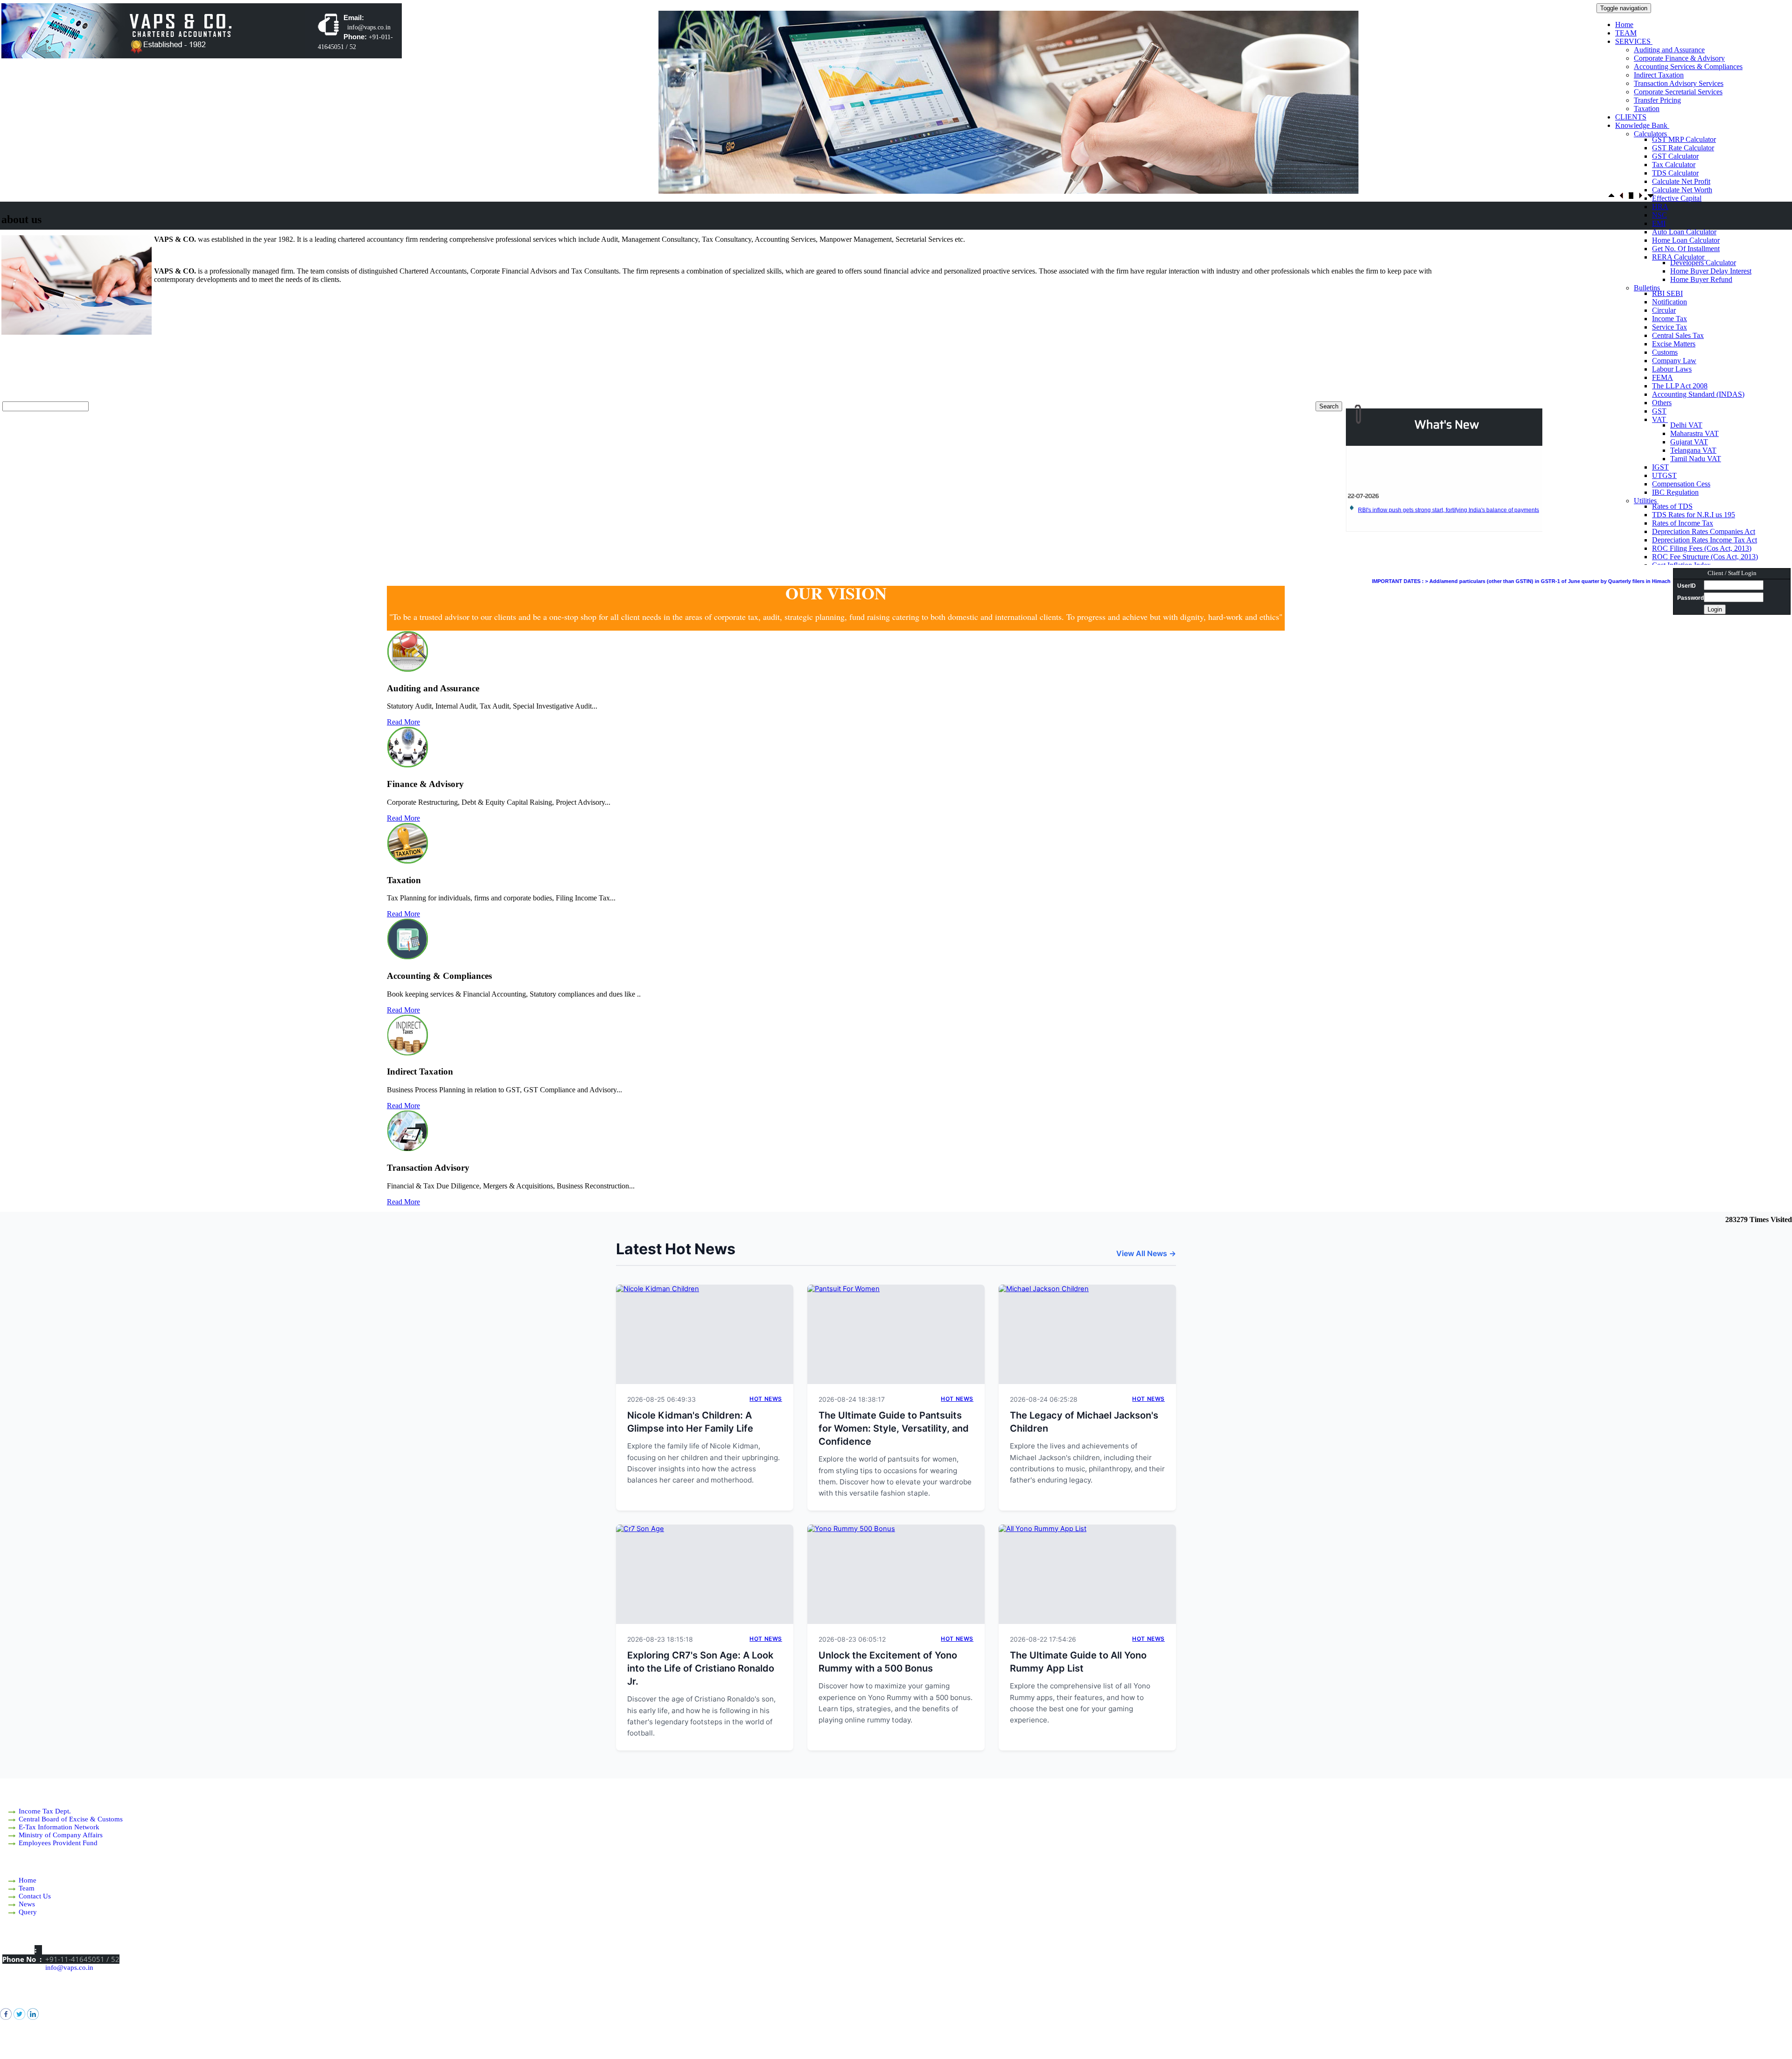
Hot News (766, 1399)
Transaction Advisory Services (1679, 83)
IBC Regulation (1675, 492)
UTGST (1664, 475)
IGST (1660, 467)
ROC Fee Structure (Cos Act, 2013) (1705, 557)
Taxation (1647, 109)
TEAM (1626, 33)
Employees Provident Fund (58, 1843)
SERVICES (1634, 41)
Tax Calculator (1674, 165)
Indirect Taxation (1659, 75)
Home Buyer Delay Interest (1711, 271)
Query (28, 1912)
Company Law (1674, 361)
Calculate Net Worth (1682, 190)
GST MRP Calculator (1684, 139)
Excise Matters (1674, 344)
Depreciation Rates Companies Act (1704, 531)
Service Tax (1669, 327)
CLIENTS (1631, 117)
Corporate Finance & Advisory (1679, 58)
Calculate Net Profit (1681, 181)
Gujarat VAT (1689, 442)
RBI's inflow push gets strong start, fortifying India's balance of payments (1449, 457)
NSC (1659, 215)
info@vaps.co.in (69, 1968)
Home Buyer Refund (1701, 279)
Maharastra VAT (1694, 433)
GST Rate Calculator (1683, 148)
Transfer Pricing (1657, 100)
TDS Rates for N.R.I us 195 (1694, 515)
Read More (403, 722)
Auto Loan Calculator (1684, 232)
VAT (1660, 419)
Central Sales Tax (1678, 335)
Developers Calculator (1703, 263)
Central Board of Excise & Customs (71, 1819)
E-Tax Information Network (59, 1827)
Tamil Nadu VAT (1696, 459)
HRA (1660, 207)
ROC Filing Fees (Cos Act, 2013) (1702, 548)
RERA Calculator (1679, 257)
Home (1624, 25)
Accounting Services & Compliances (1688, 67)
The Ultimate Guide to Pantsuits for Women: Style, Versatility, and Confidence (894, 1428)
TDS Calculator (1675, 173)
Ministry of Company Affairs (61, 1835)
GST (1659, 411)
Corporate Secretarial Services (1678, 92)
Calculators (1651, 134)
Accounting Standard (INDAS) (1698, 394)
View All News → (1146, 1253)
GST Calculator (1675, 156)
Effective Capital (1677, 198)
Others (1662, 403)
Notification (1669, 302)
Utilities (1646, 501)
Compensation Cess (1681, 484)
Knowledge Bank (1642, 125)
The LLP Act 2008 (1680, 386)
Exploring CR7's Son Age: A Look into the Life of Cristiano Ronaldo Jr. (701, 1668)
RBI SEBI (1667, 293)
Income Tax (1669, 319)
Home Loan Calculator (1686, 240)
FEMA (1662, 377)
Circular (1664, 310)
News (27, 1904)
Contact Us (35, 1896)
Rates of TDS (1672, 506)
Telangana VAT (1693, 450)
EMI (1659, 223)
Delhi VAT (1686, 425)
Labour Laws (1672, 369)
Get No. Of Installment (1686, 249)
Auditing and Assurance (1669, 50)
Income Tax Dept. (45, 1811)
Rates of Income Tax (1683, 523)
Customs (1665, 352)
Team (27, 1888)
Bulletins (1648, 288)
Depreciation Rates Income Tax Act (1704, 540)
